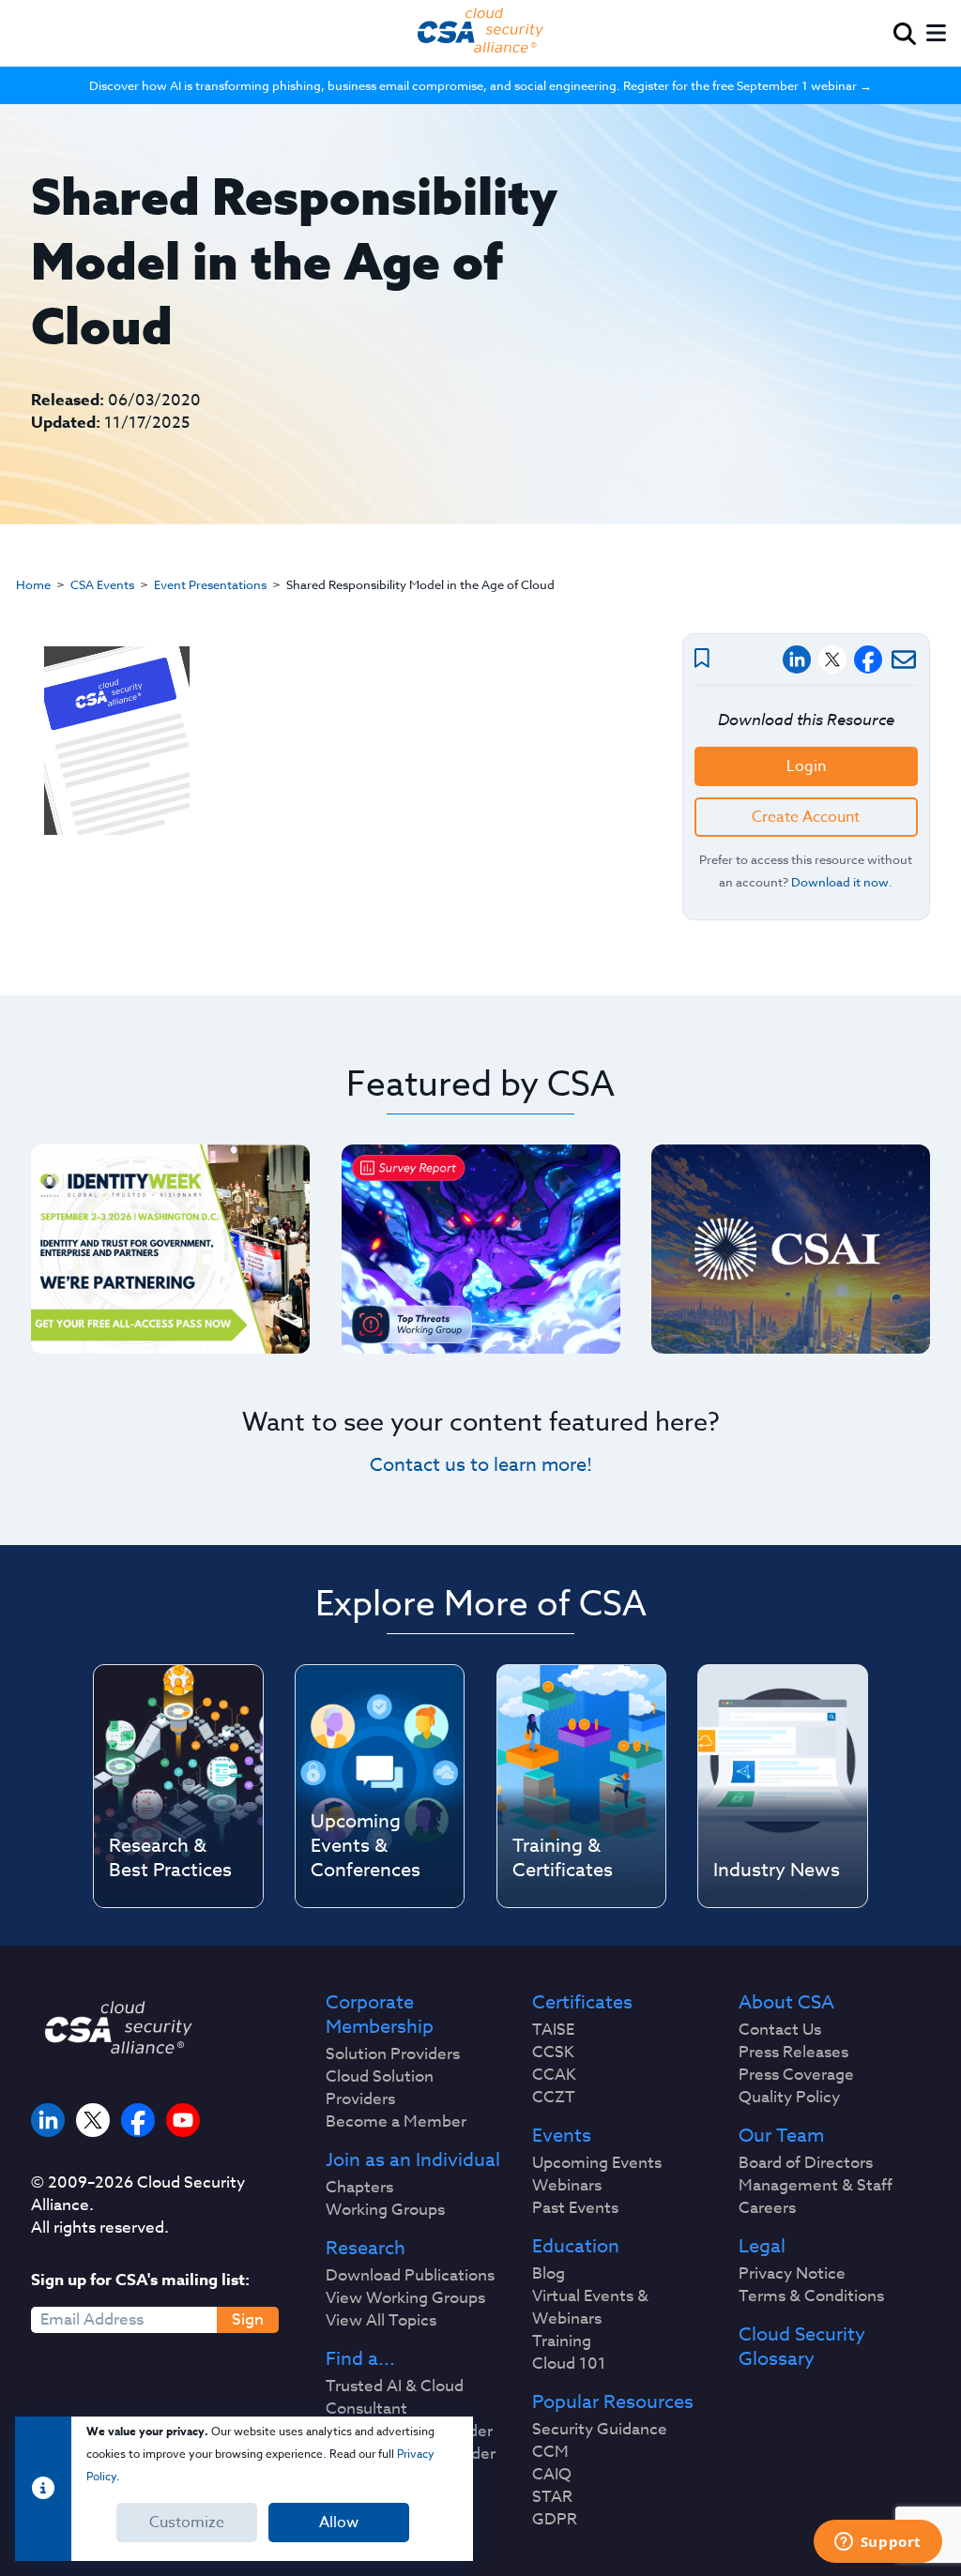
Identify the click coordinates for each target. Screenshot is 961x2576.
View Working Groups (405, 2298)
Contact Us (780, 2030)
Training (562, 2341)
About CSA (786, 2003)
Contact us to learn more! (481, 1465)
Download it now (840, 882)
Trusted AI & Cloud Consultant (395, 2398)
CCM (550, 2452)
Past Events (575, 2208)
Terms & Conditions (811, 2296)
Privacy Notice (792, 2274)
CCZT (554, 2098)
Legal (762, 2247)
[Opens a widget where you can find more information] (877, 2543)
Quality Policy (789, 2098)
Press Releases (793, 2053)
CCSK (553, 2053)
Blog (549, 2274)
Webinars (567, 2186)
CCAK (554, 2075)
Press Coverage (796, 2075)
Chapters (359, 2188)
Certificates (582, 2003)
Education (576, 2247)
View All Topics (381, 2321)
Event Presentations (210, 584)
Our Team (781, 2136)
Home (33, 584)
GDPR (555, 2520)
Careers (767, 2208)
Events (562, 2136)
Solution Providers (393, 2054)
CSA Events (102, 584)
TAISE (553, 2030)
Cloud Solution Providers (380, 2088)
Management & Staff (816, 2186)
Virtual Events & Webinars (590, 2308)
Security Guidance (600, 2430)
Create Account (806, 817)
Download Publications (410, 2276)
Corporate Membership (380, 2015)
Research (366, 2249)
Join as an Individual (413, 2160)
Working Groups (385, 2210)
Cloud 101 (569, 2364)
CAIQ (552, 2475)
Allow (339, 2523)
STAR (552, 2497)
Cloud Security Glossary (802, 2347)
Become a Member (396, 2122)
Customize (187, 2523)
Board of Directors (806, 2163)
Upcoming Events (597, 2163)
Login (806, 766)
